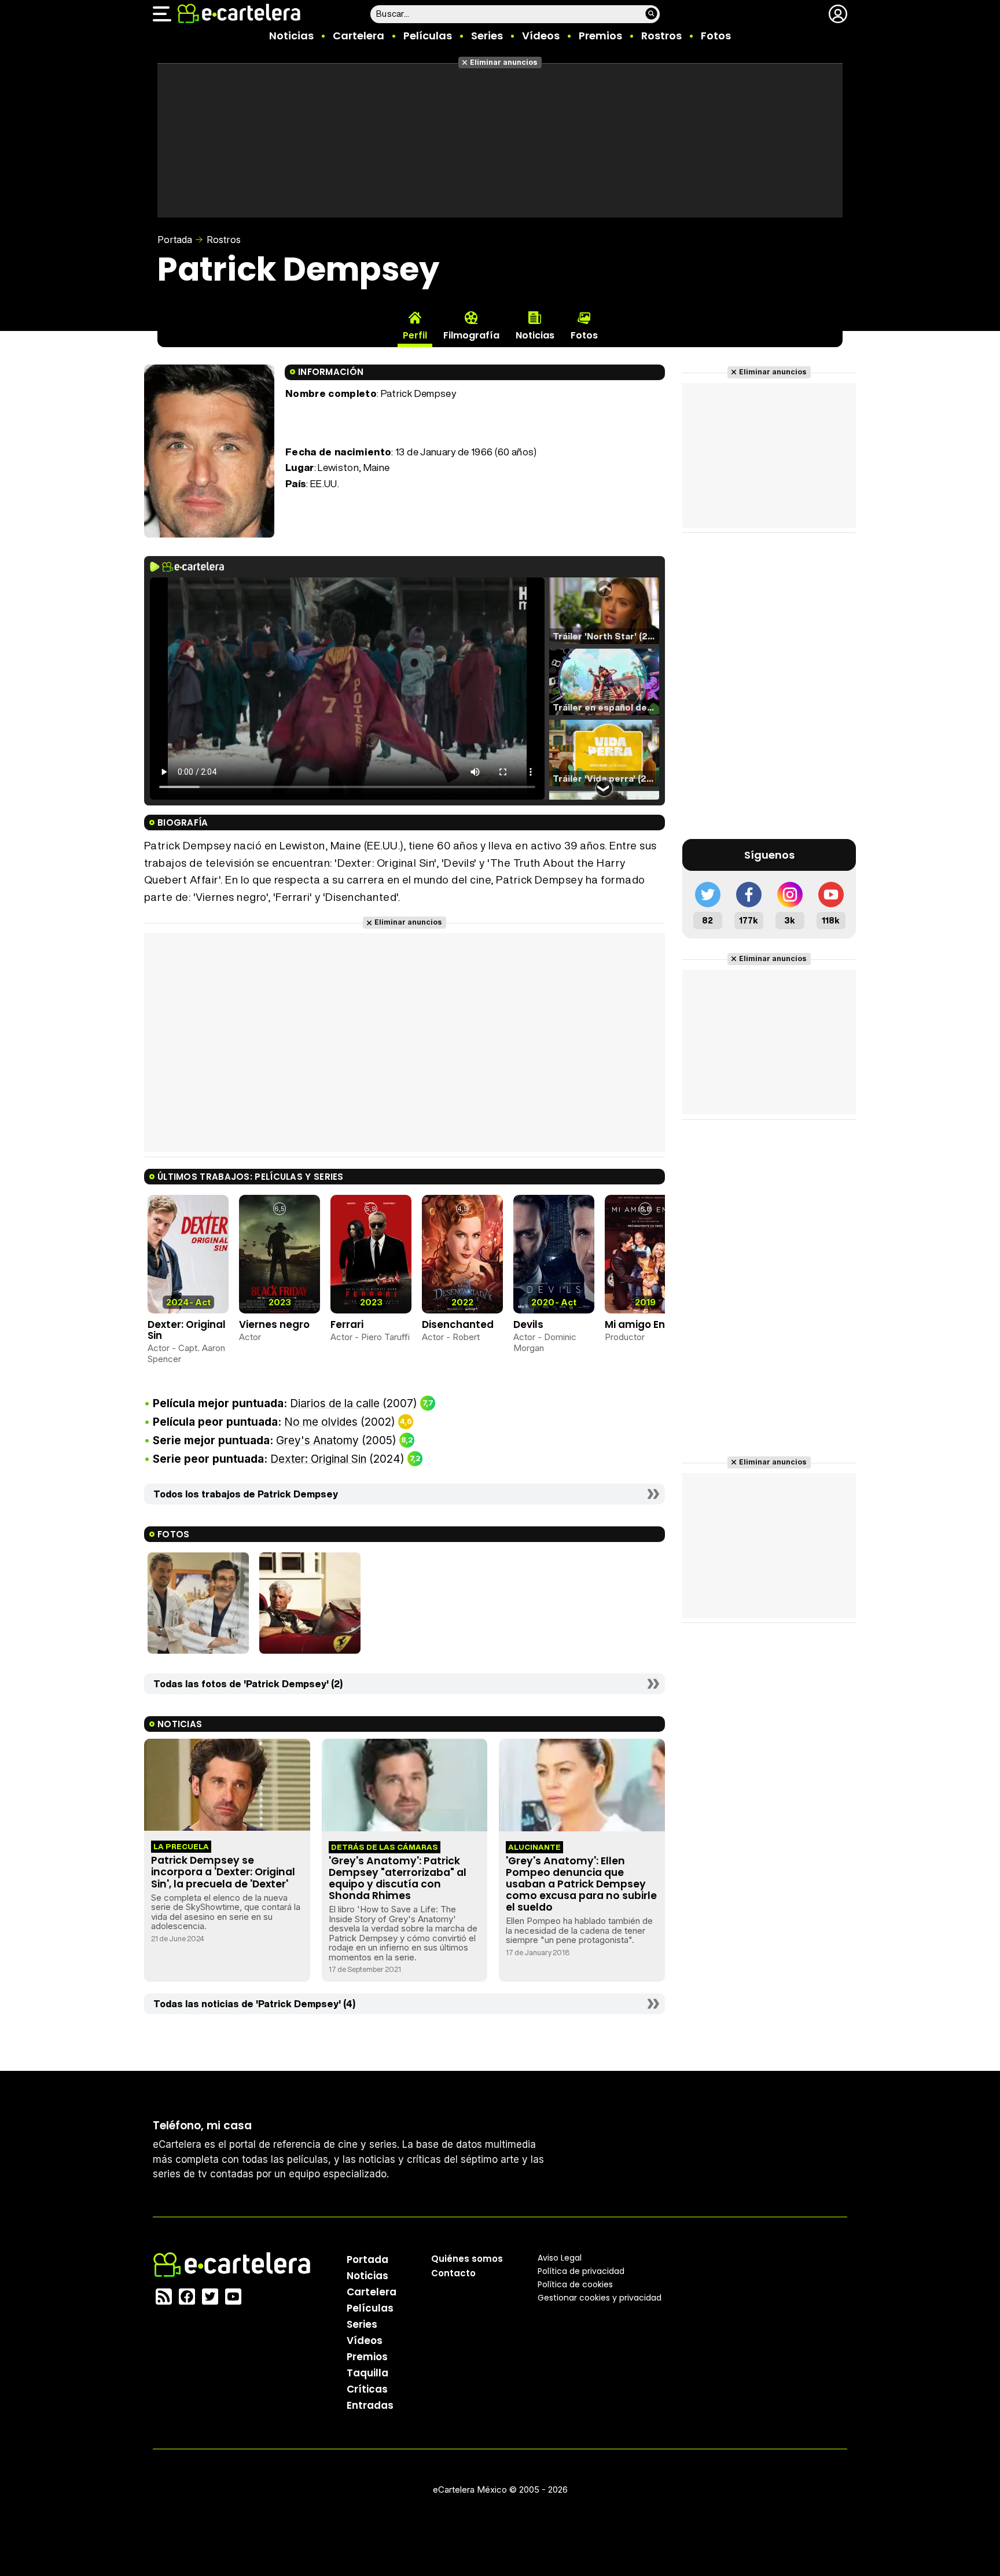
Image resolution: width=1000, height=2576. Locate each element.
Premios (600, 36)
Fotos (716, 36)
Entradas (370, 2405)
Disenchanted (458, 1324)
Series (487, 36)
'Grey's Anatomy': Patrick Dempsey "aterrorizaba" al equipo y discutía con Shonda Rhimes (398, 1878)
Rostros (661, 36)
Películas (428, 36)
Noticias (291, 36)
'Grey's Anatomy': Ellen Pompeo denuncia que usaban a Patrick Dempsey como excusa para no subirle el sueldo (581, 1884)
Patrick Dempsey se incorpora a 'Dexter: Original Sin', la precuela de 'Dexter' (223, 1872)
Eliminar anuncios (504, 62)
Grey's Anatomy (317, 1440)
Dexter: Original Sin (187, 1330)
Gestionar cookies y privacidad (600, 2298)
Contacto (453, 2273)
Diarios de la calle (335, 1403)
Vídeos (541, 36)
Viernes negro (274, 1324)
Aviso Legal (560, 2258)
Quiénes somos (467, 2259)
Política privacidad (581, 2271)
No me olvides (321, 1422)
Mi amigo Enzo (641, 1324)
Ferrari (347, 1324)
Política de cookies (575, 2284)
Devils (528, 1324)
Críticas (367, 2389)
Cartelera (359, 36)
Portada (175, 240)
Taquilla (367, 2373)
